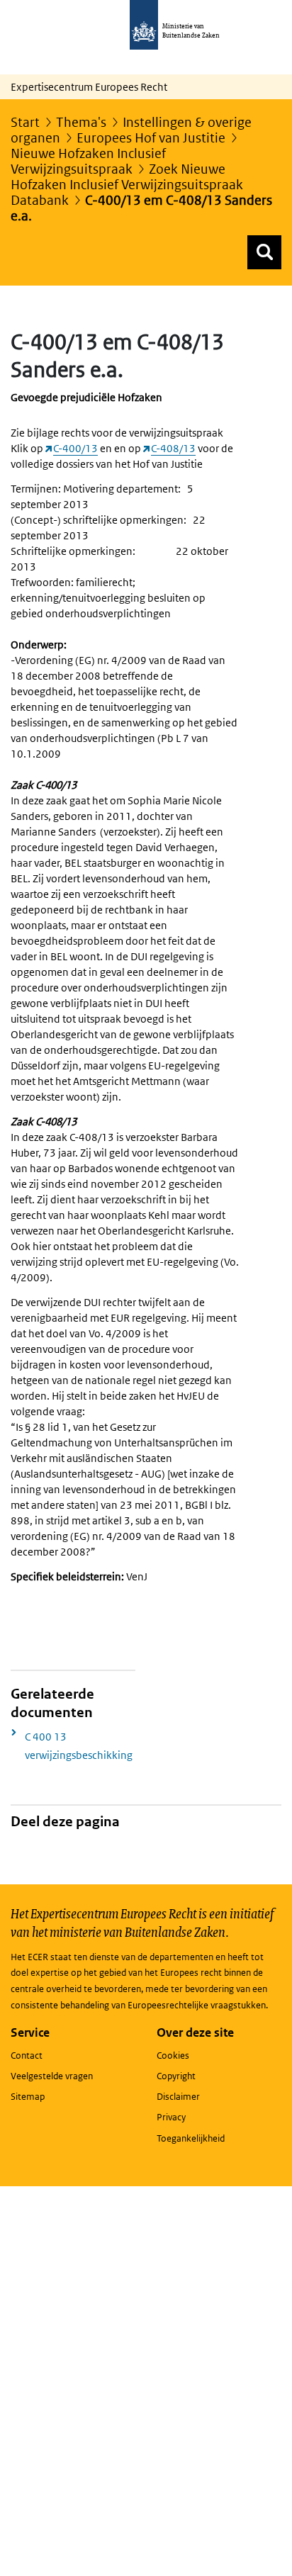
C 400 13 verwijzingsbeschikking (79, 1746)
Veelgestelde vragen (52, 2076)
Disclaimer (178, 2097)
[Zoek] (264, 252)
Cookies (173, 2055)
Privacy (171, 2117)
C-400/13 (75, 448)
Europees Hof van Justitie (151, 138)
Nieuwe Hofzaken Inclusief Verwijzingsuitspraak (88, 161)
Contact (27, 2055)
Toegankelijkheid (191, 2138)
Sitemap (28, 2097)
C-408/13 (173, 448)
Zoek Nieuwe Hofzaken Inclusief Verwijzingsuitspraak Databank (127, 185)
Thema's (81, 122)
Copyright (176, 2076)
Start (25, 122)
